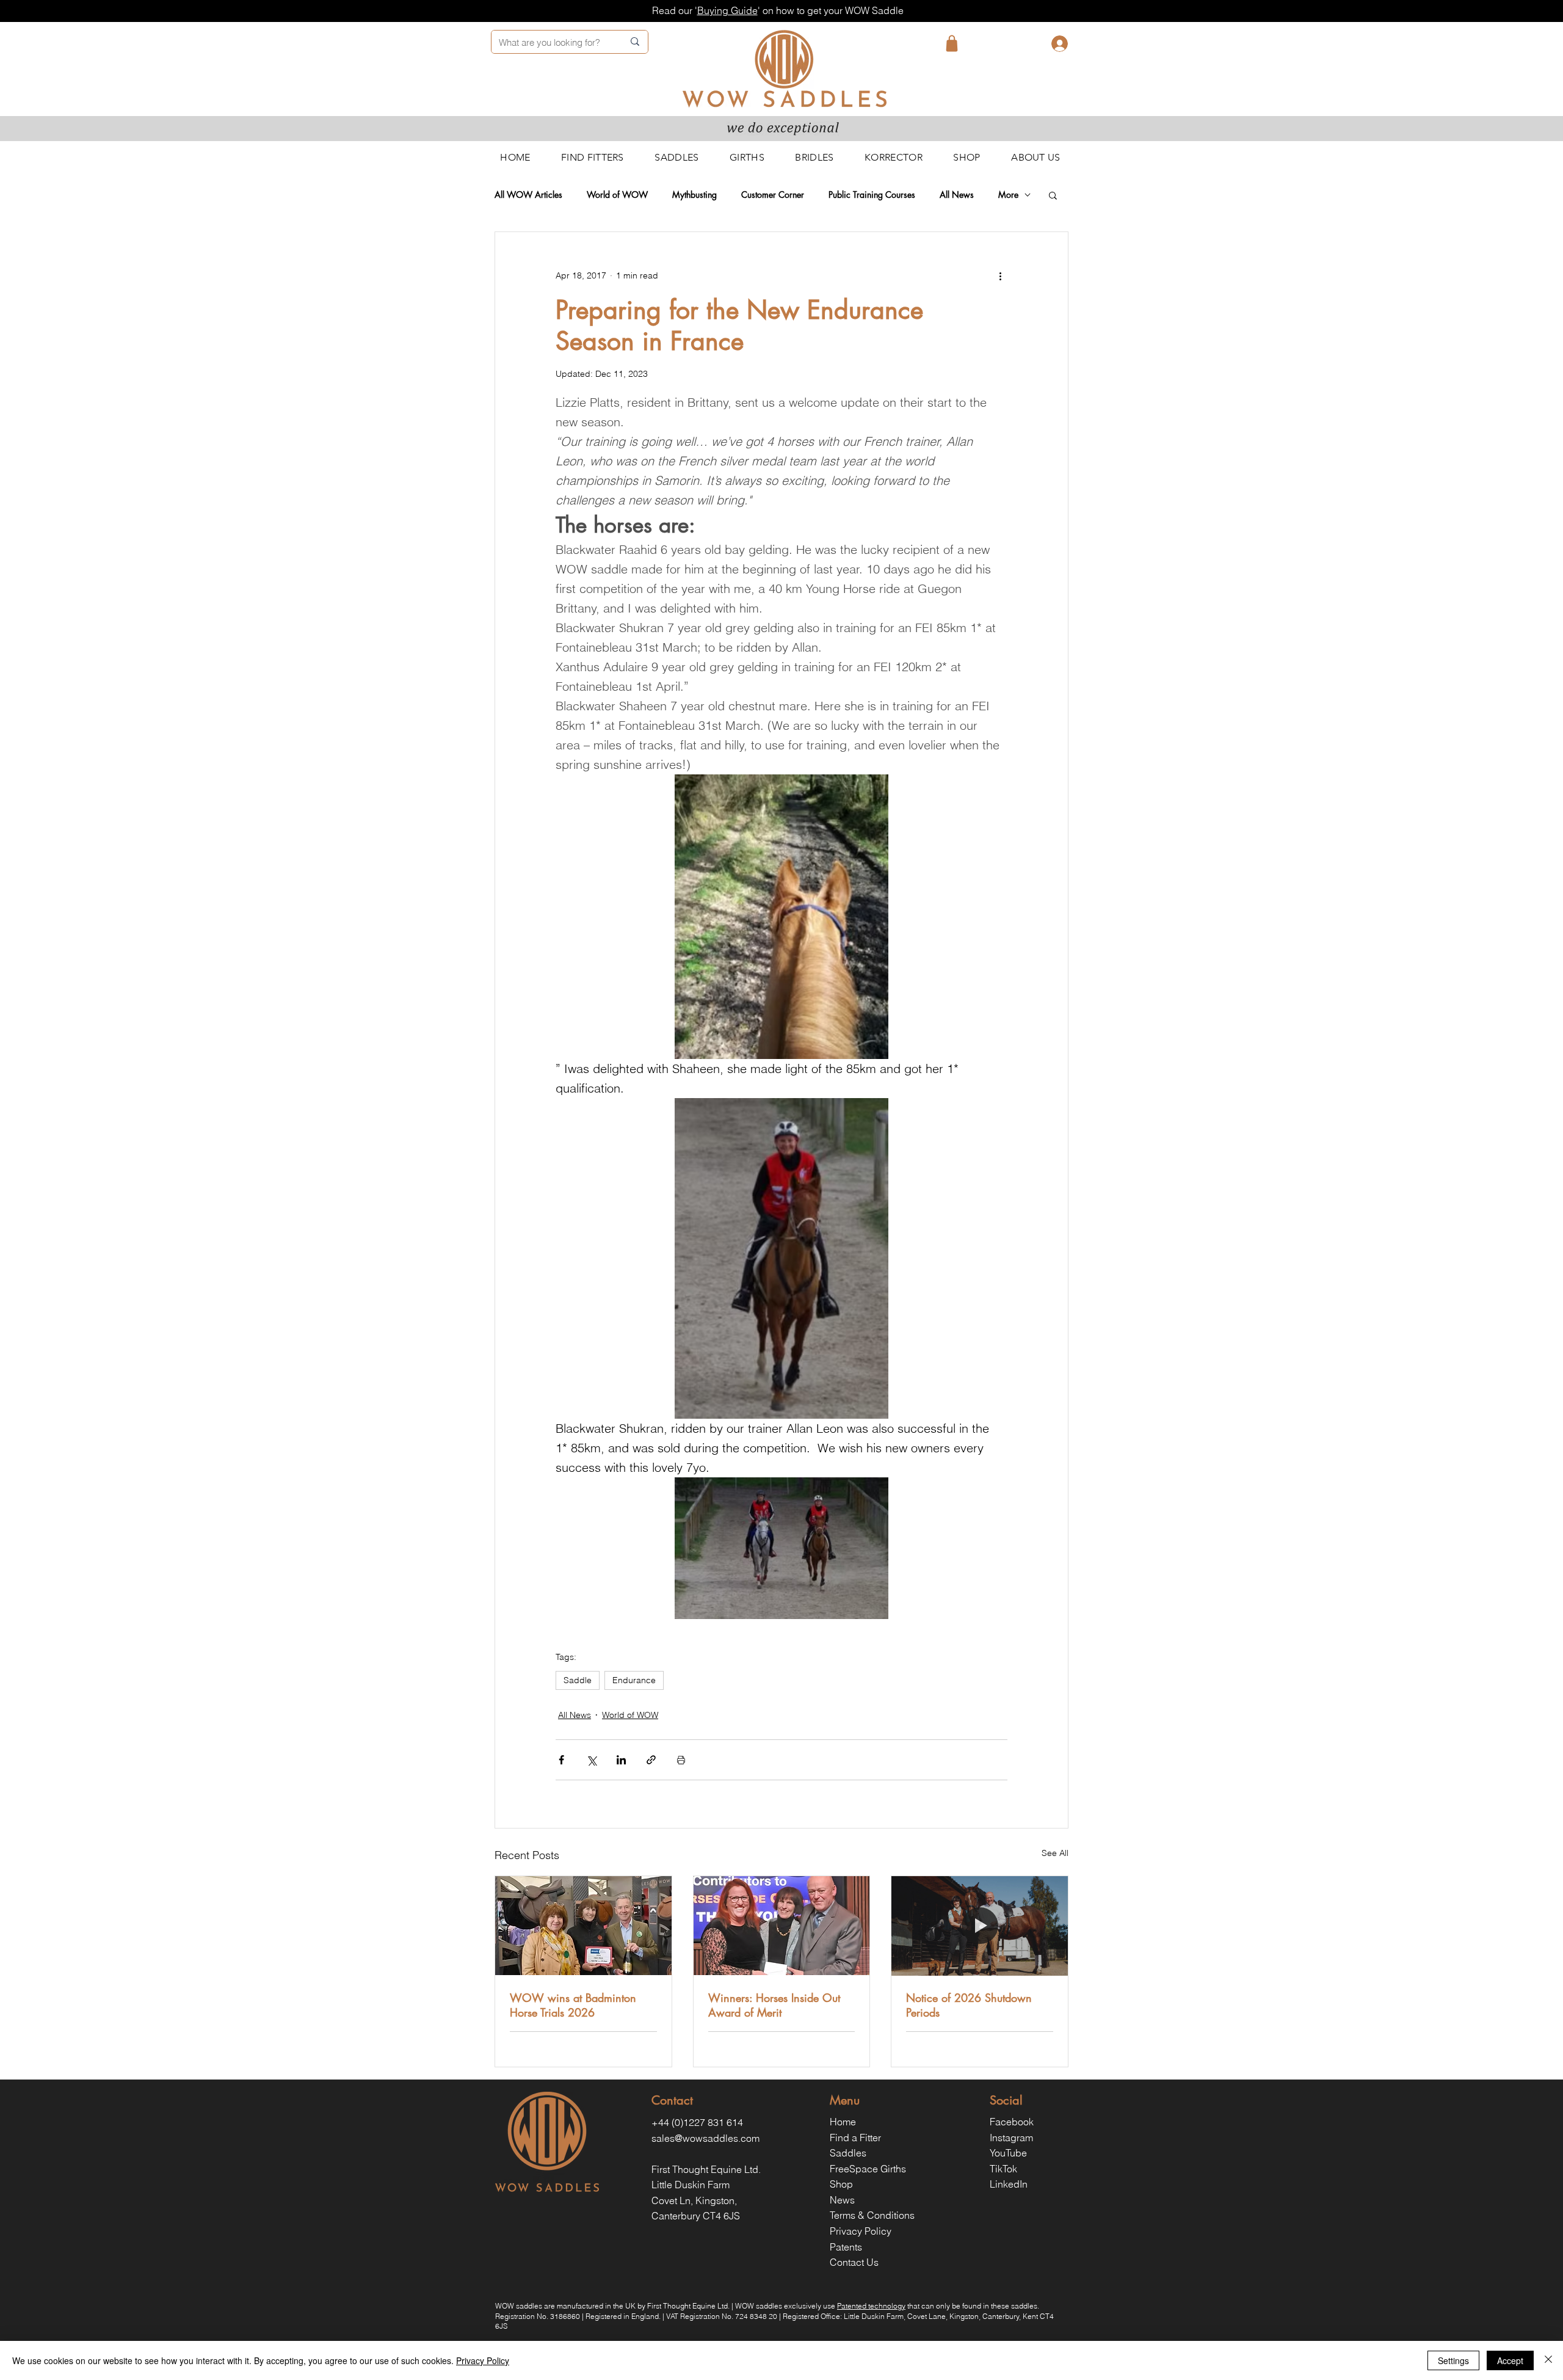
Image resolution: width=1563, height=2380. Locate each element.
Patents (846, 2247)
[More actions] (1000, 276)
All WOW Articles (528, 195)
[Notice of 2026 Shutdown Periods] (980, 1926)
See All (1055, 1853)
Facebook (1012, 2122)
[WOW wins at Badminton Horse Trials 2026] (583, 1926)
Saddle (578, 1680)
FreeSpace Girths (868, 2169)
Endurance (634, 1680)
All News (957, 195)
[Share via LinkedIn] (621, 1760)
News (842, 2200)
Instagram (1011, 2138)
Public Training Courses (872, 195)
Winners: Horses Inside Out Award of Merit (774, 2005)
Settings (1453, 2360)
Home (843, 2122)
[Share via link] (651, 1760)
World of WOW (617, 195)
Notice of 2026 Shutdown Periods (969, 2005)
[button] (1053, 195)
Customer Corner (773, 195)
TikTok (1003, 2169)
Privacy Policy (861, 2231)
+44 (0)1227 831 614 (697, 2122)
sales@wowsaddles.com (705, 2138)
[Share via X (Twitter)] (591, 1760)
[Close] (1548, 2360)
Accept (1510, 2360)
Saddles (848, 2153)
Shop (841, 2184)
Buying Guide (727, 10)
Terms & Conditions (872, 2215)
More (1008, 195)
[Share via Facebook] (561, 1760)
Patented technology (871, 2306)
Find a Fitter (855, 2138)
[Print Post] (681, 1760)
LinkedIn (1009, 2184)
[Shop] (952, 43)
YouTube (1008, 2153)
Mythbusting (694, 195)
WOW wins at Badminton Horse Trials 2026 (573, 2005)
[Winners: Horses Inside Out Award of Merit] (782, 1926)
